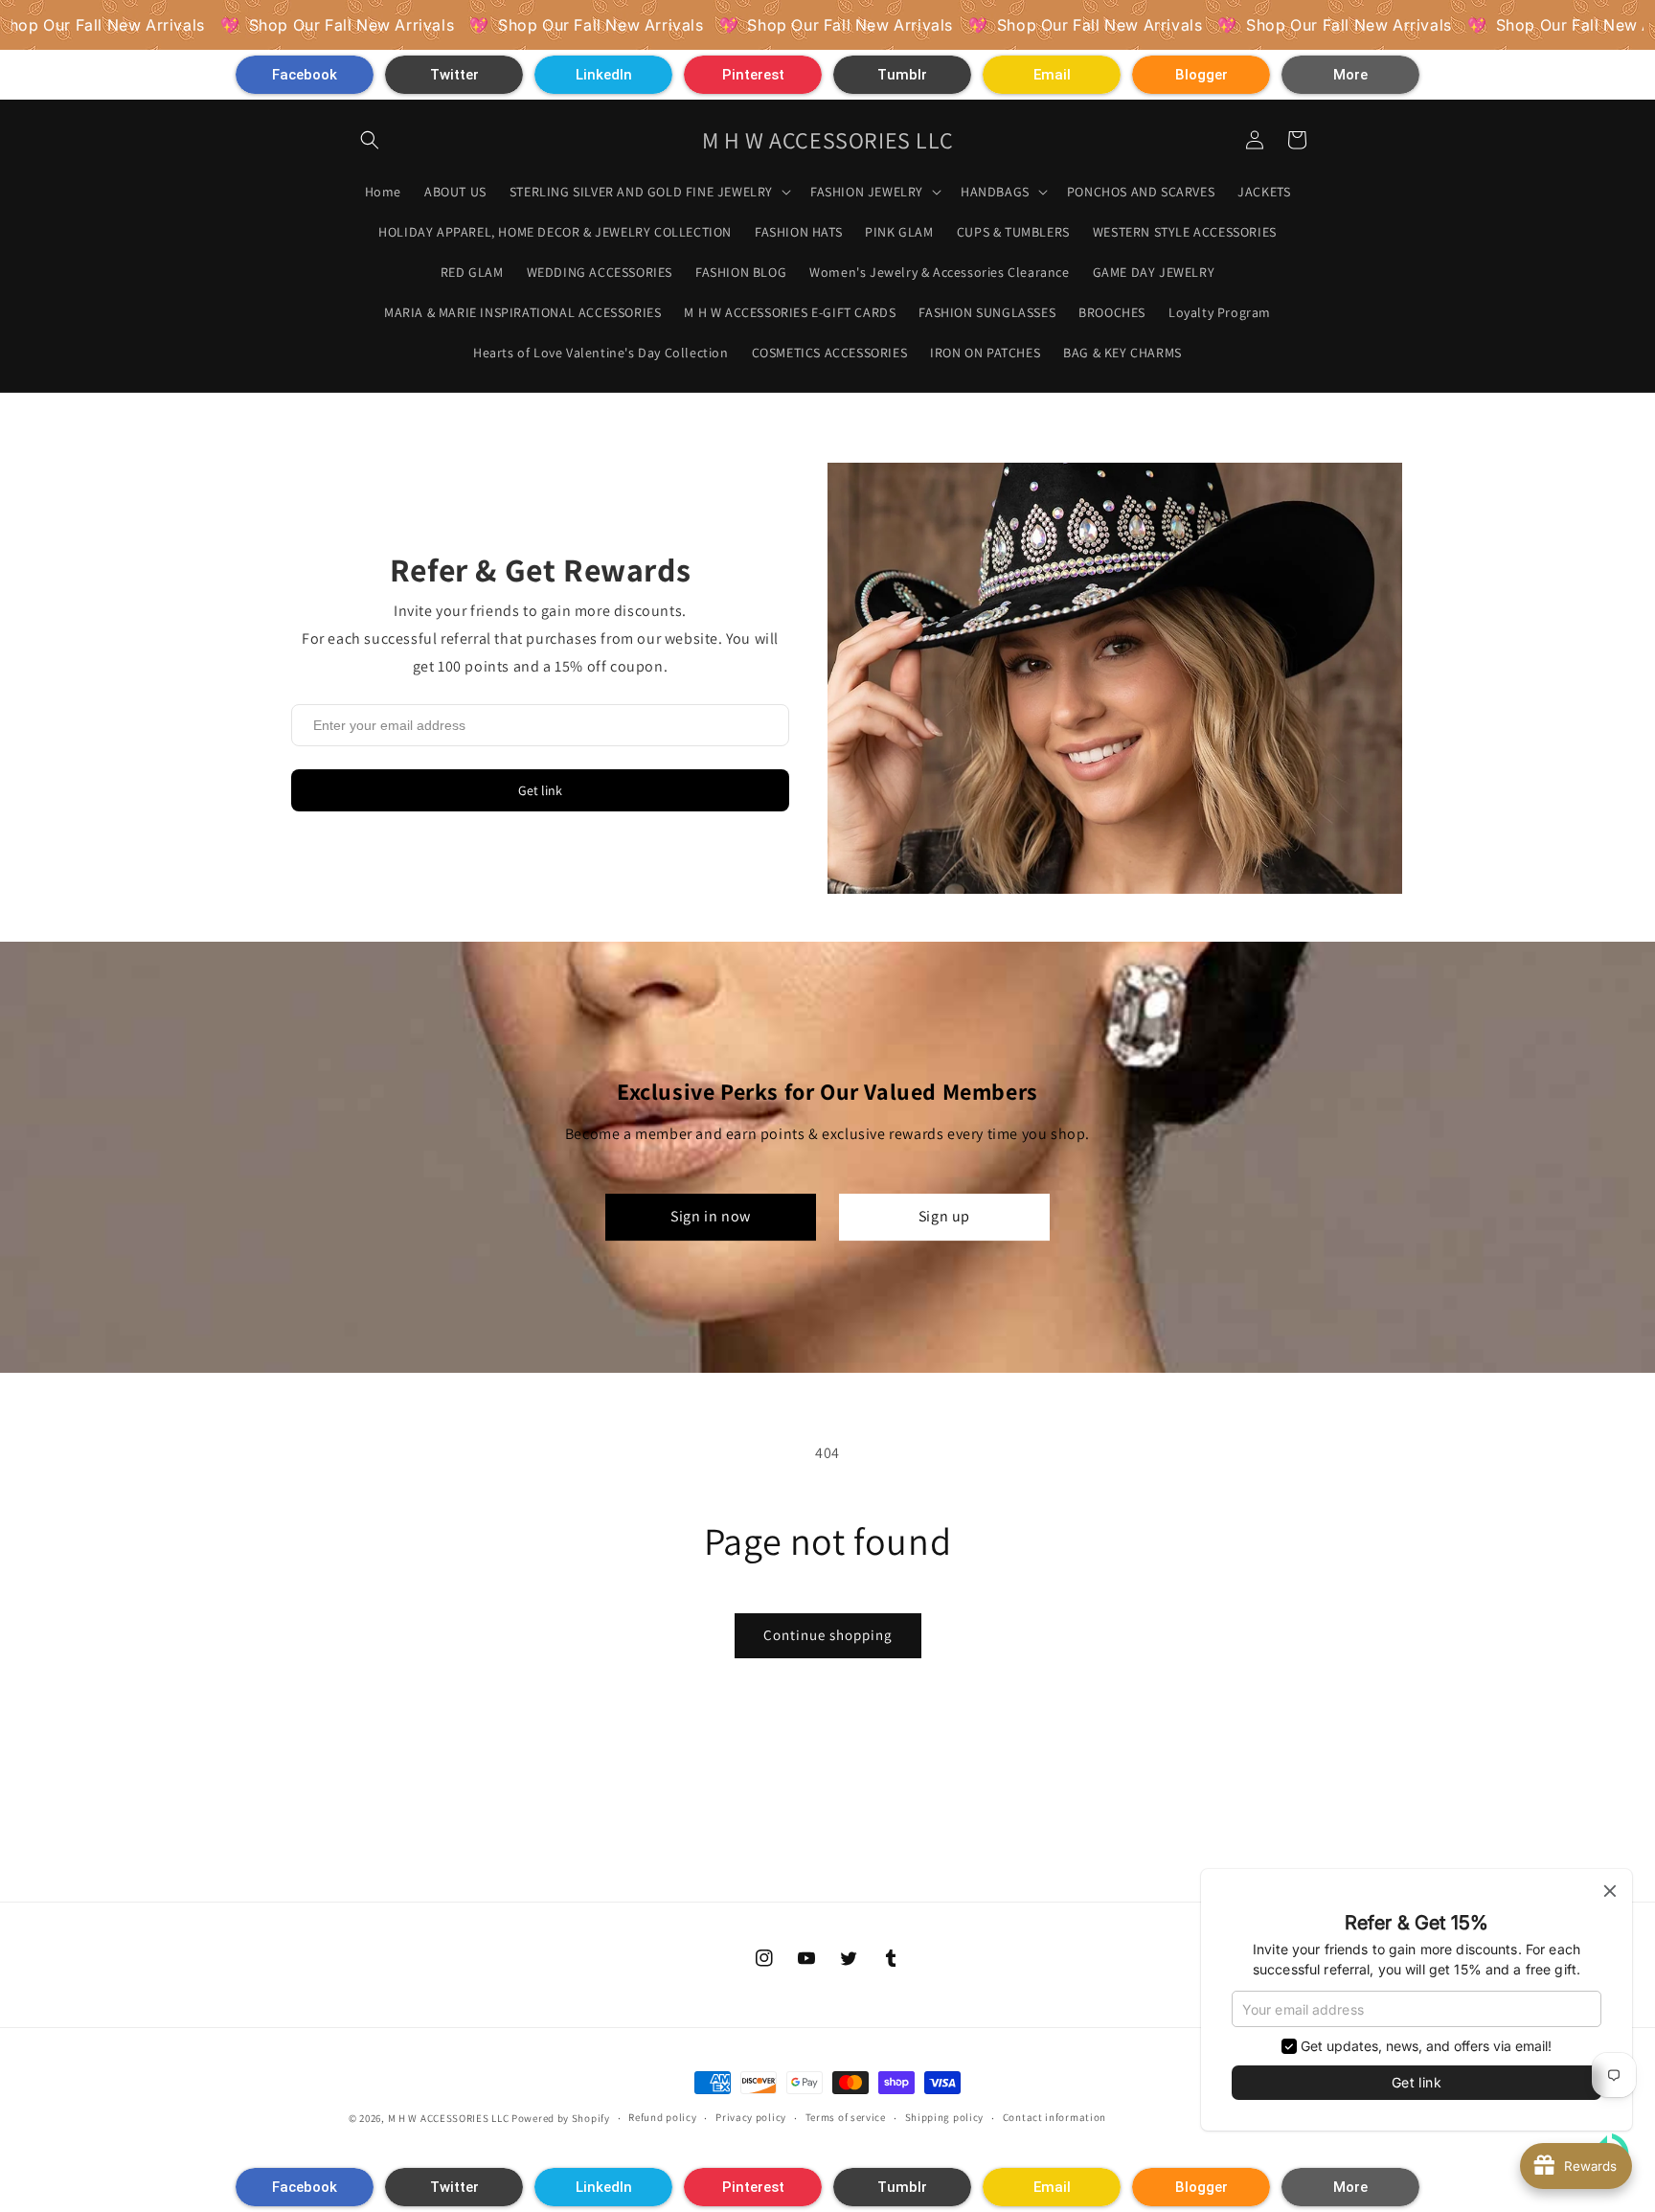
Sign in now (711, 1216)
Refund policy (662, 2117)
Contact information (1054, 2117)
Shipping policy (945, 2117)
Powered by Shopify (561, 2118)
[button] (305, 75)
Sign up (944, 1216)
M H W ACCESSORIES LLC (449, 2118)
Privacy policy (751, 2117)
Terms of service (846, 2117)
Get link (540, 790)
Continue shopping (828, 1635)
